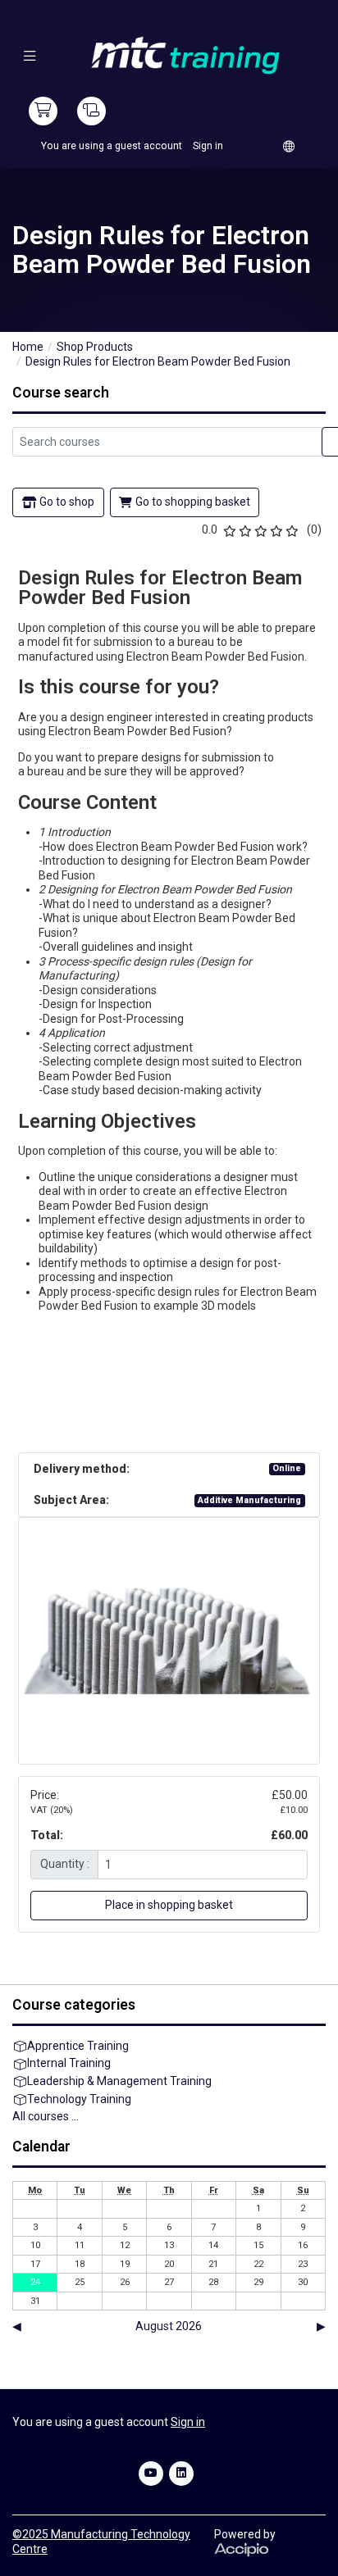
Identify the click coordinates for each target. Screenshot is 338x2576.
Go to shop (67, 502)
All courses (41, 2116)
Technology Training (79, 2099)
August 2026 (169, 2326)
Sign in (208, 146)
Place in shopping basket (169, 1905)
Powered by (245, 2534)
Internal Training (69, 2063)
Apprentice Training (78, 2046)
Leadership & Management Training (119, 2081)
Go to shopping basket (193, 502)
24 (35, 2282)
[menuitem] (289, 146)
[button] (30, 56)
